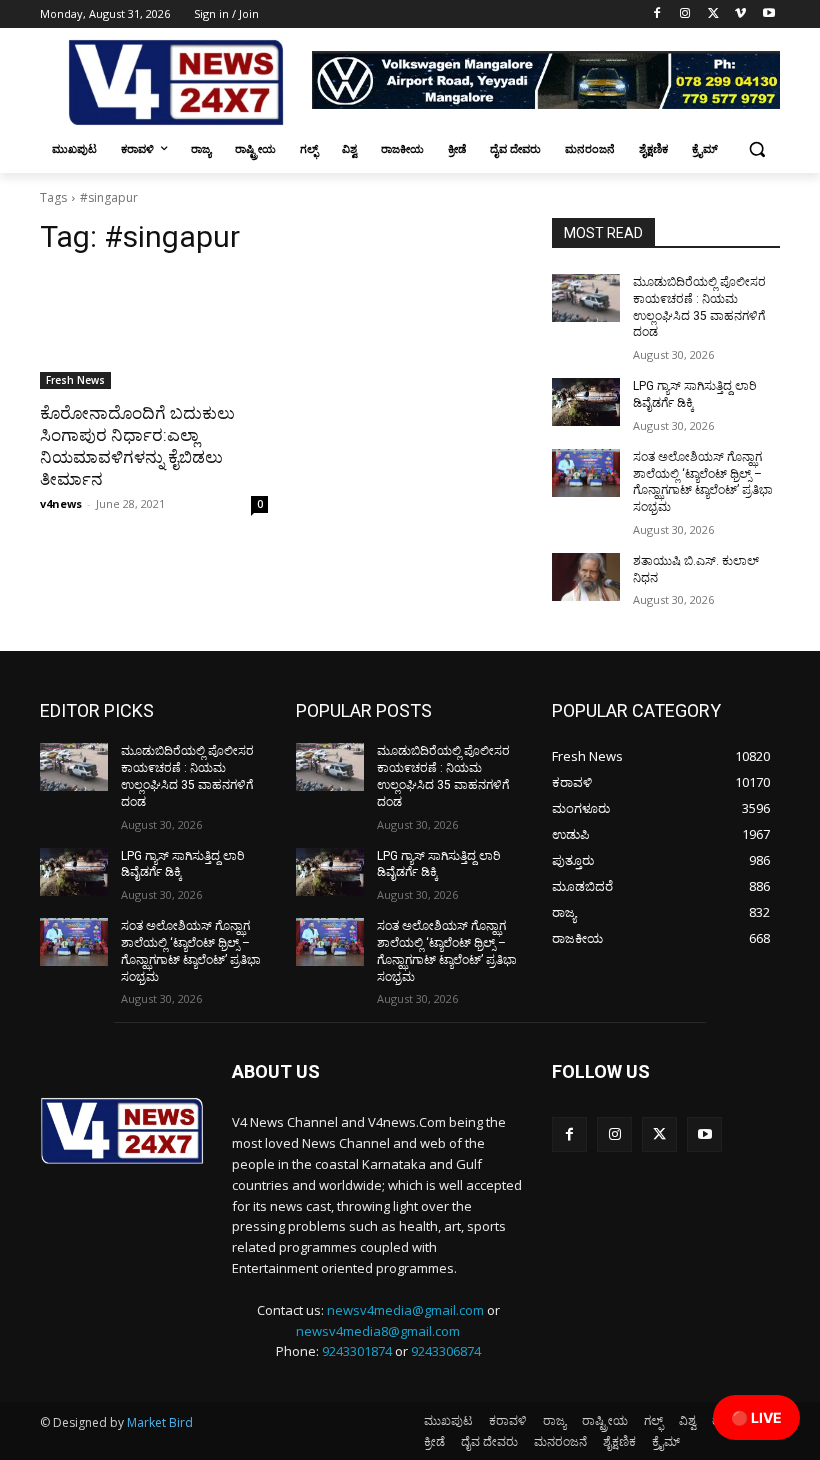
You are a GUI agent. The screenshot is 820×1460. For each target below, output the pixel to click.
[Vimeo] (740, 14)
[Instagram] (685, 14)
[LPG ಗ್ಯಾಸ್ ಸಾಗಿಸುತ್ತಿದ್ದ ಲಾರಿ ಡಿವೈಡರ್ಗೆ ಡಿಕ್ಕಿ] (586, 402)
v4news (61, 503)
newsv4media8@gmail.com (378, 1331)
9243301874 (357, 1351)
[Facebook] (657, 14)
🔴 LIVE (756, 1417)
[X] (713, 14)
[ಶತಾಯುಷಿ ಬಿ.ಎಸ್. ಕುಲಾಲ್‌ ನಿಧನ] (586, 577)
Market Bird (160, 1422)
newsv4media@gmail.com (405, 1310)
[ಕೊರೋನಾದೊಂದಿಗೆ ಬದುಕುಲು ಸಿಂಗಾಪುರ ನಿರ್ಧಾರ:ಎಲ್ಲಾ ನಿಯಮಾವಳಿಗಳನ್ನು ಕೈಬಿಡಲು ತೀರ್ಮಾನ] (154, 332)
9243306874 (446, 1351)
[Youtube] (768, 14)
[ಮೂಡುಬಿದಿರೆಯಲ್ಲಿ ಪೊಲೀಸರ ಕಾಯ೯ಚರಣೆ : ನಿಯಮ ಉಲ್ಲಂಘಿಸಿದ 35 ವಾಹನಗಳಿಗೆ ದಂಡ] (586, 298)
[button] (756, 149)
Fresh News (75, 380)
